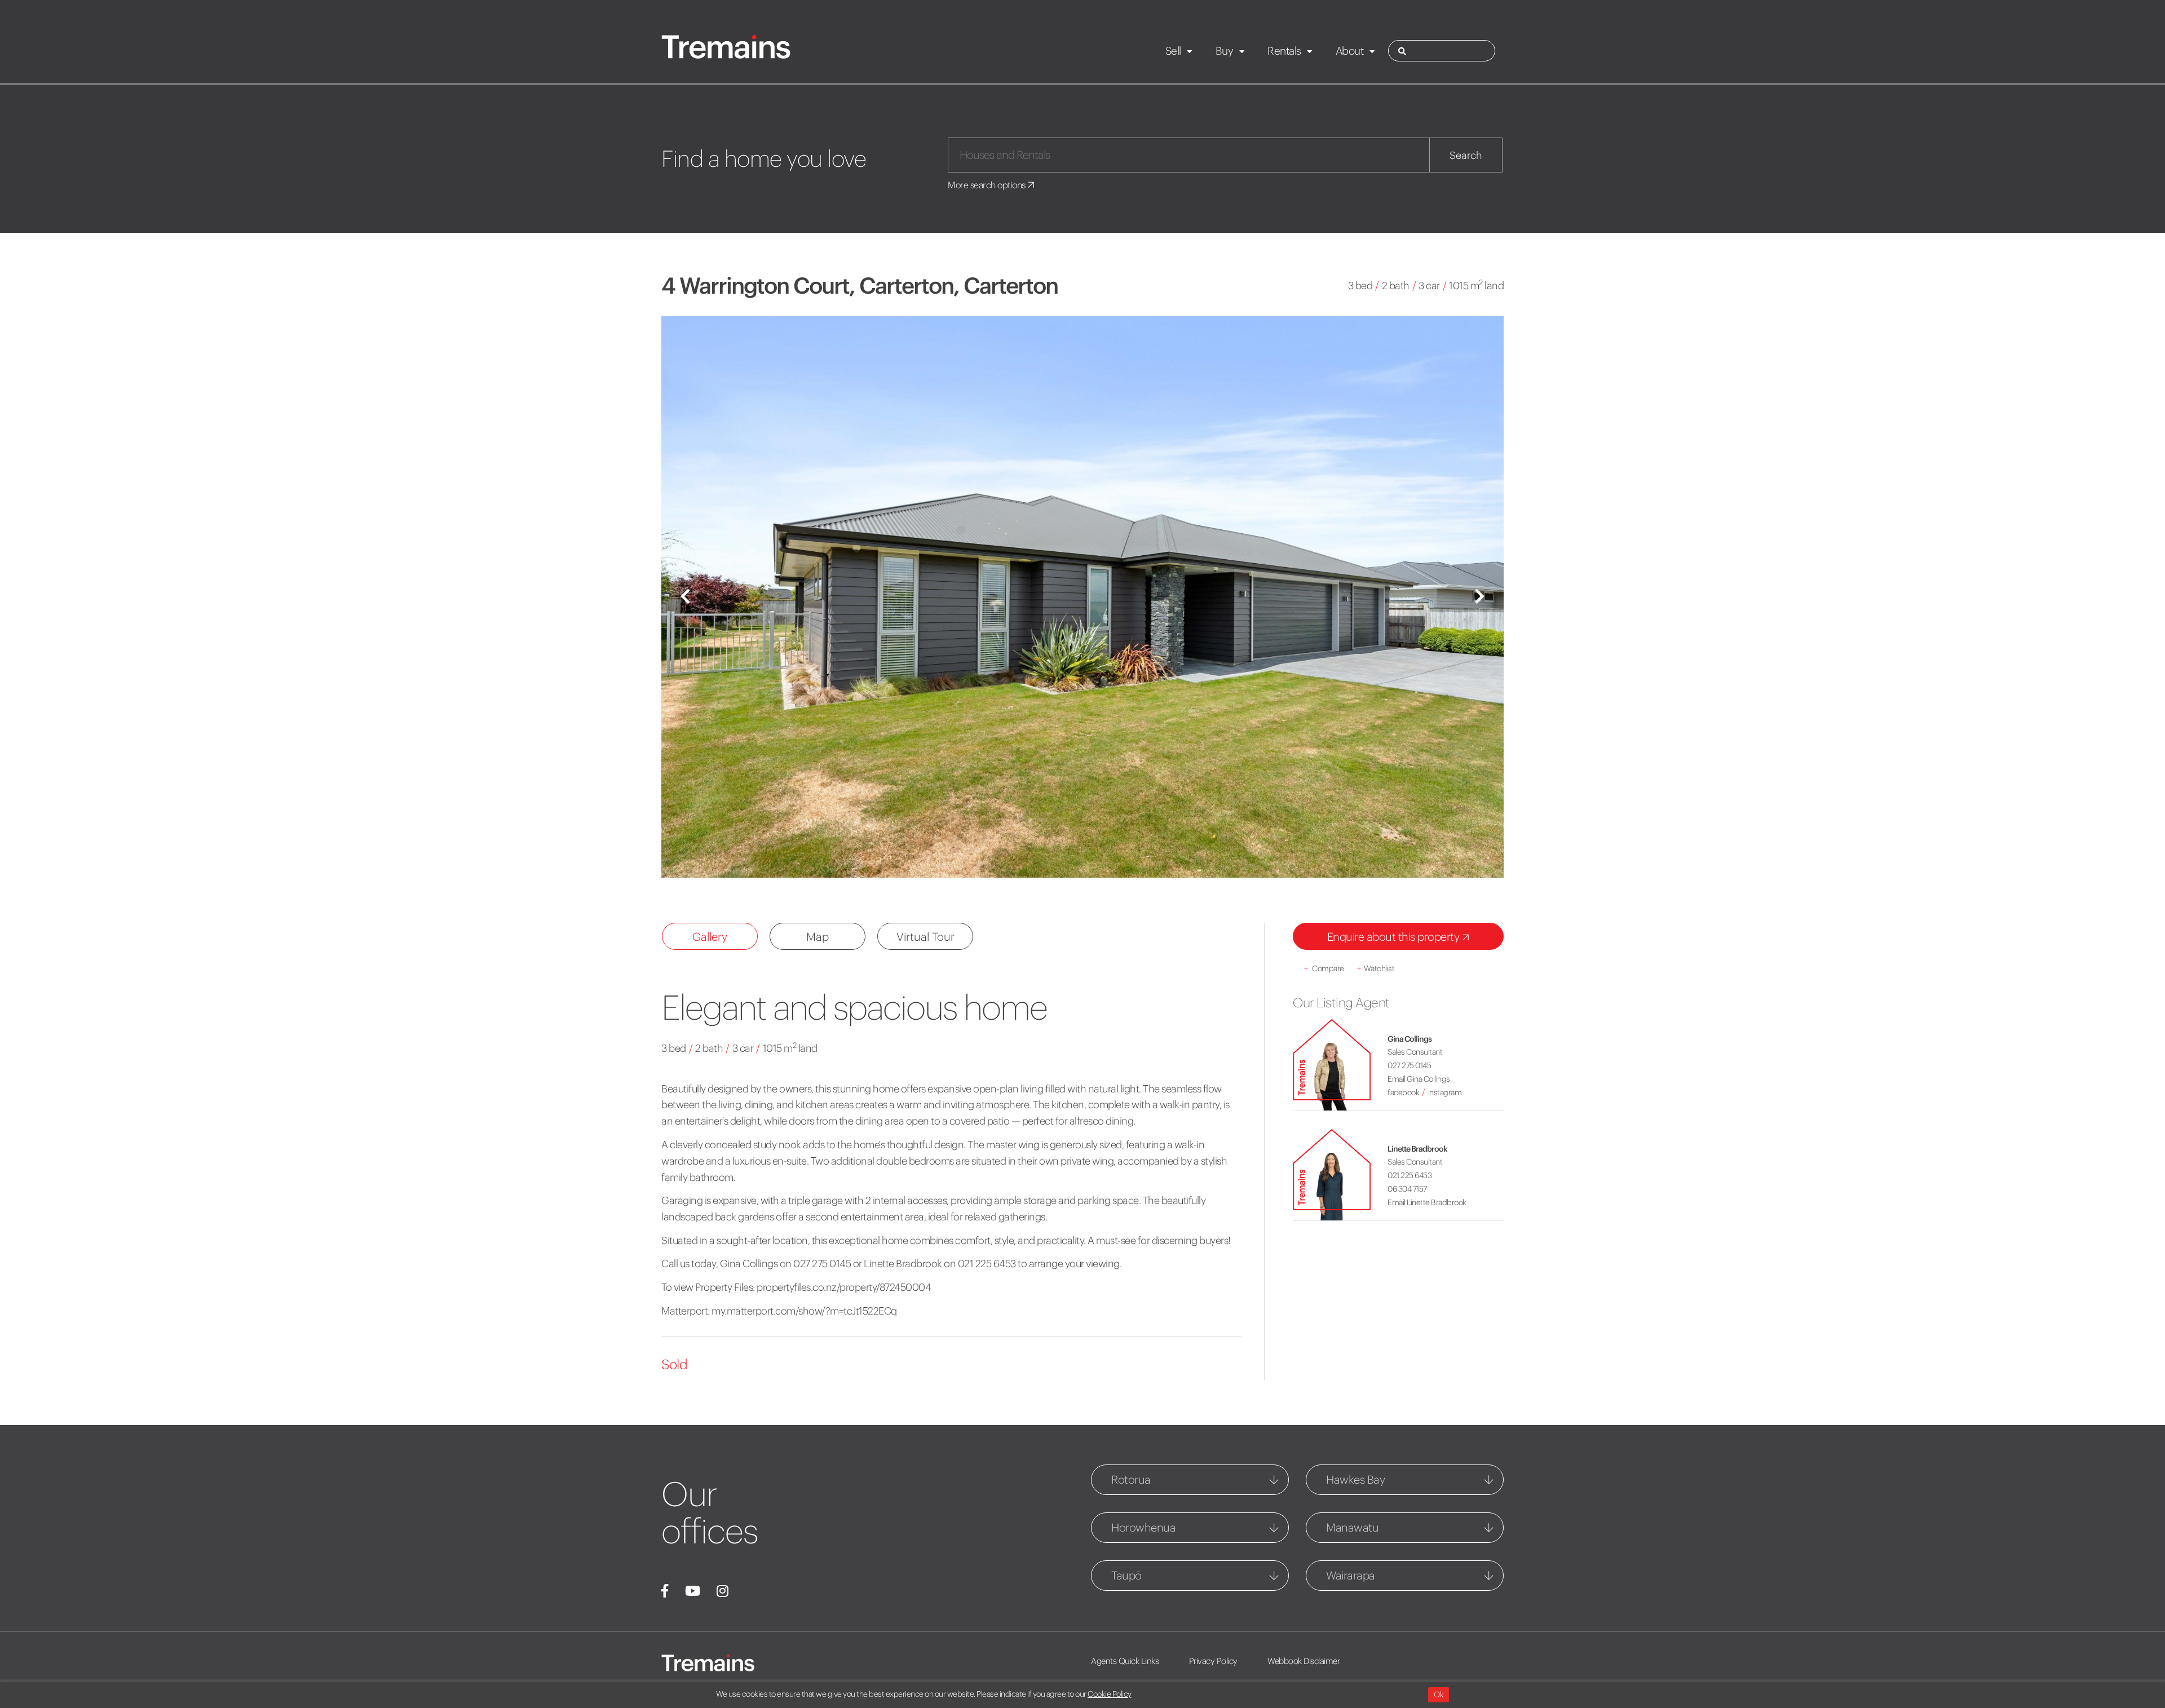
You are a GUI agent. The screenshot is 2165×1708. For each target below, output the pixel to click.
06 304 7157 (1407, 1189)
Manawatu (1352, 1527)
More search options (987, 185)
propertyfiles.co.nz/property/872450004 (844, 1287)
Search (1466, 155)
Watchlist (1376, 968)
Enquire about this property (1395, 937)
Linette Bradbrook (1417, 1149)
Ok (1439, 1694)
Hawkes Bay (1355, 1479)
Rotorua (1131, 1479)
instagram (1445, 1092)
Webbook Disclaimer (1304, 1661)
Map (818, 937)
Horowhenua (1143, 1527)
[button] (685, 597)
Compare (1324, 968)
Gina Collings (1410, 1039)
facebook (1403, 1092)
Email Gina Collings (1419, 1079)
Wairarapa (1351, 1575)
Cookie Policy (1110, 1694)
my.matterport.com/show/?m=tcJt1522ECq (804, 1311)
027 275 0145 (1409, 1065)
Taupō (1126, 1575)
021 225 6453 (1410, 1175)
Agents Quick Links (1125, 1661)
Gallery (710, 937)
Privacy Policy (1213, 1661)
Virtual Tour (925, 937)
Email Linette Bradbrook (1427, 1202)
